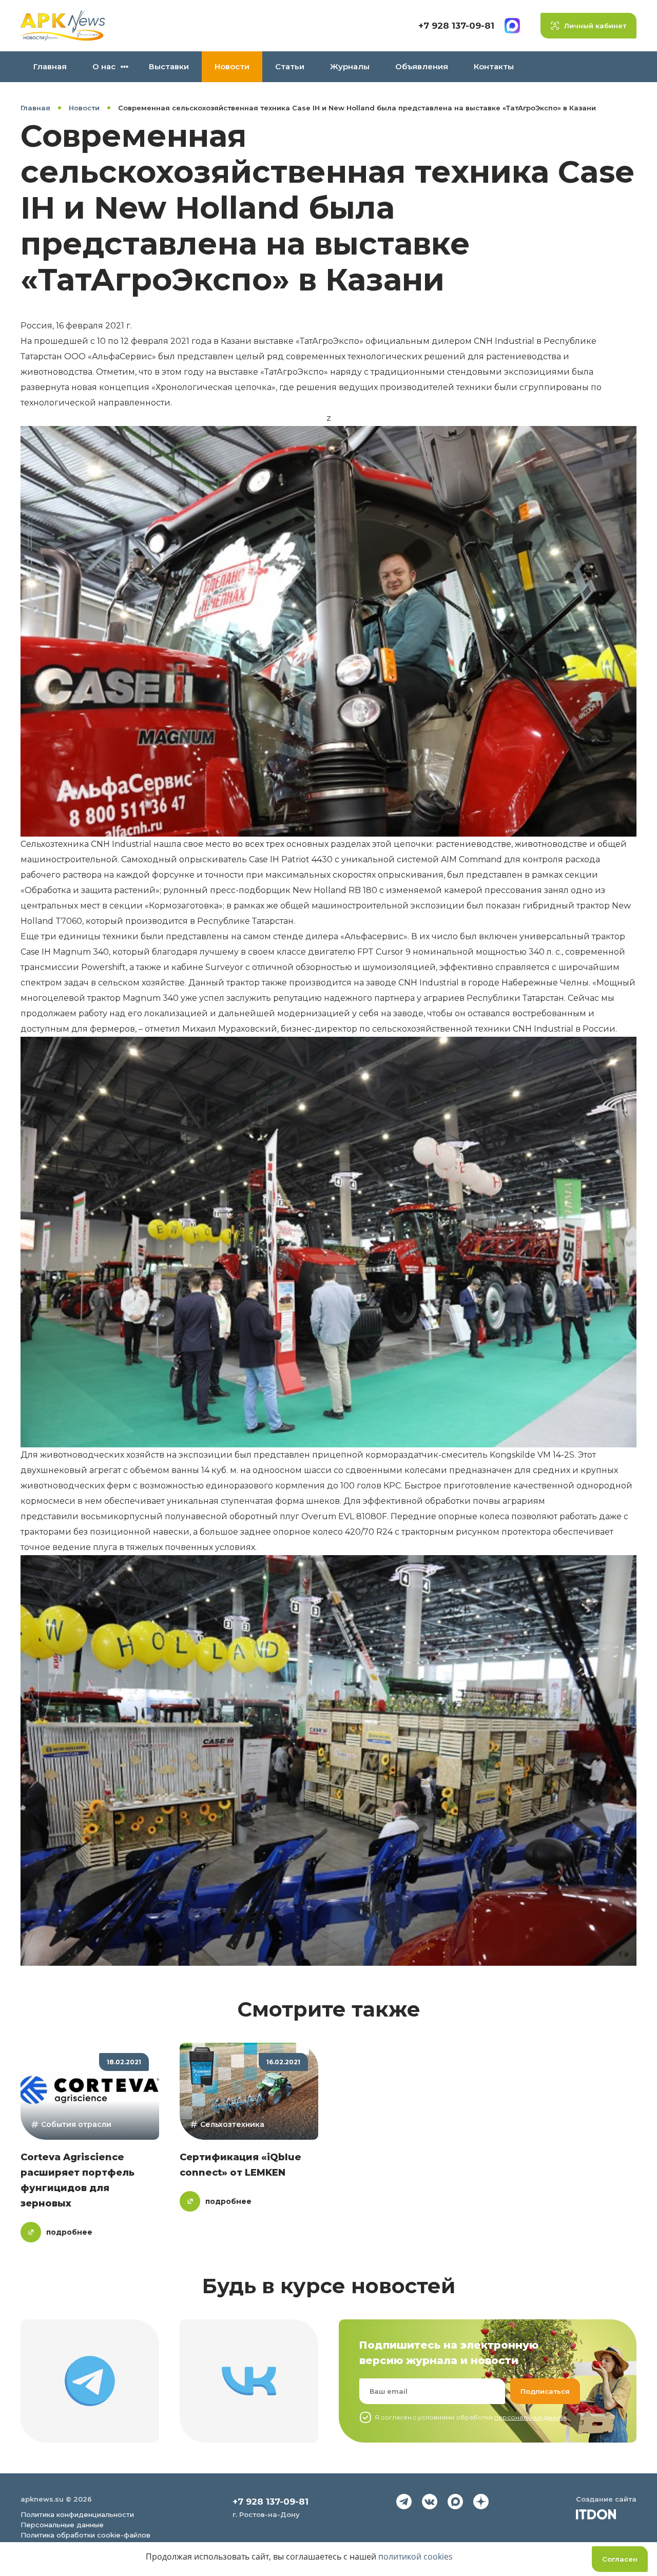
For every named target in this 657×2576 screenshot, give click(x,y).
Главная (50, 66)
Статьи (290, 66)
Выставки (169, 66)
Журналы (350, 66)
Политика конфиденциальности (77, 2514)
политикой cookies (416, 2556)
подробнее (69, 2232)
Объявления (422, 66)
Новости (232, 66)
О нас (104, 66)
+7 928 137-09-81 (456, 26)
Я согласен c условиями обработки (471, 2417)
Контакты (494, 66)
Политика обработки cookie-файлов (85, 2535)
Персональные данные (62, 2525)
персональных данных (530, 2417)
